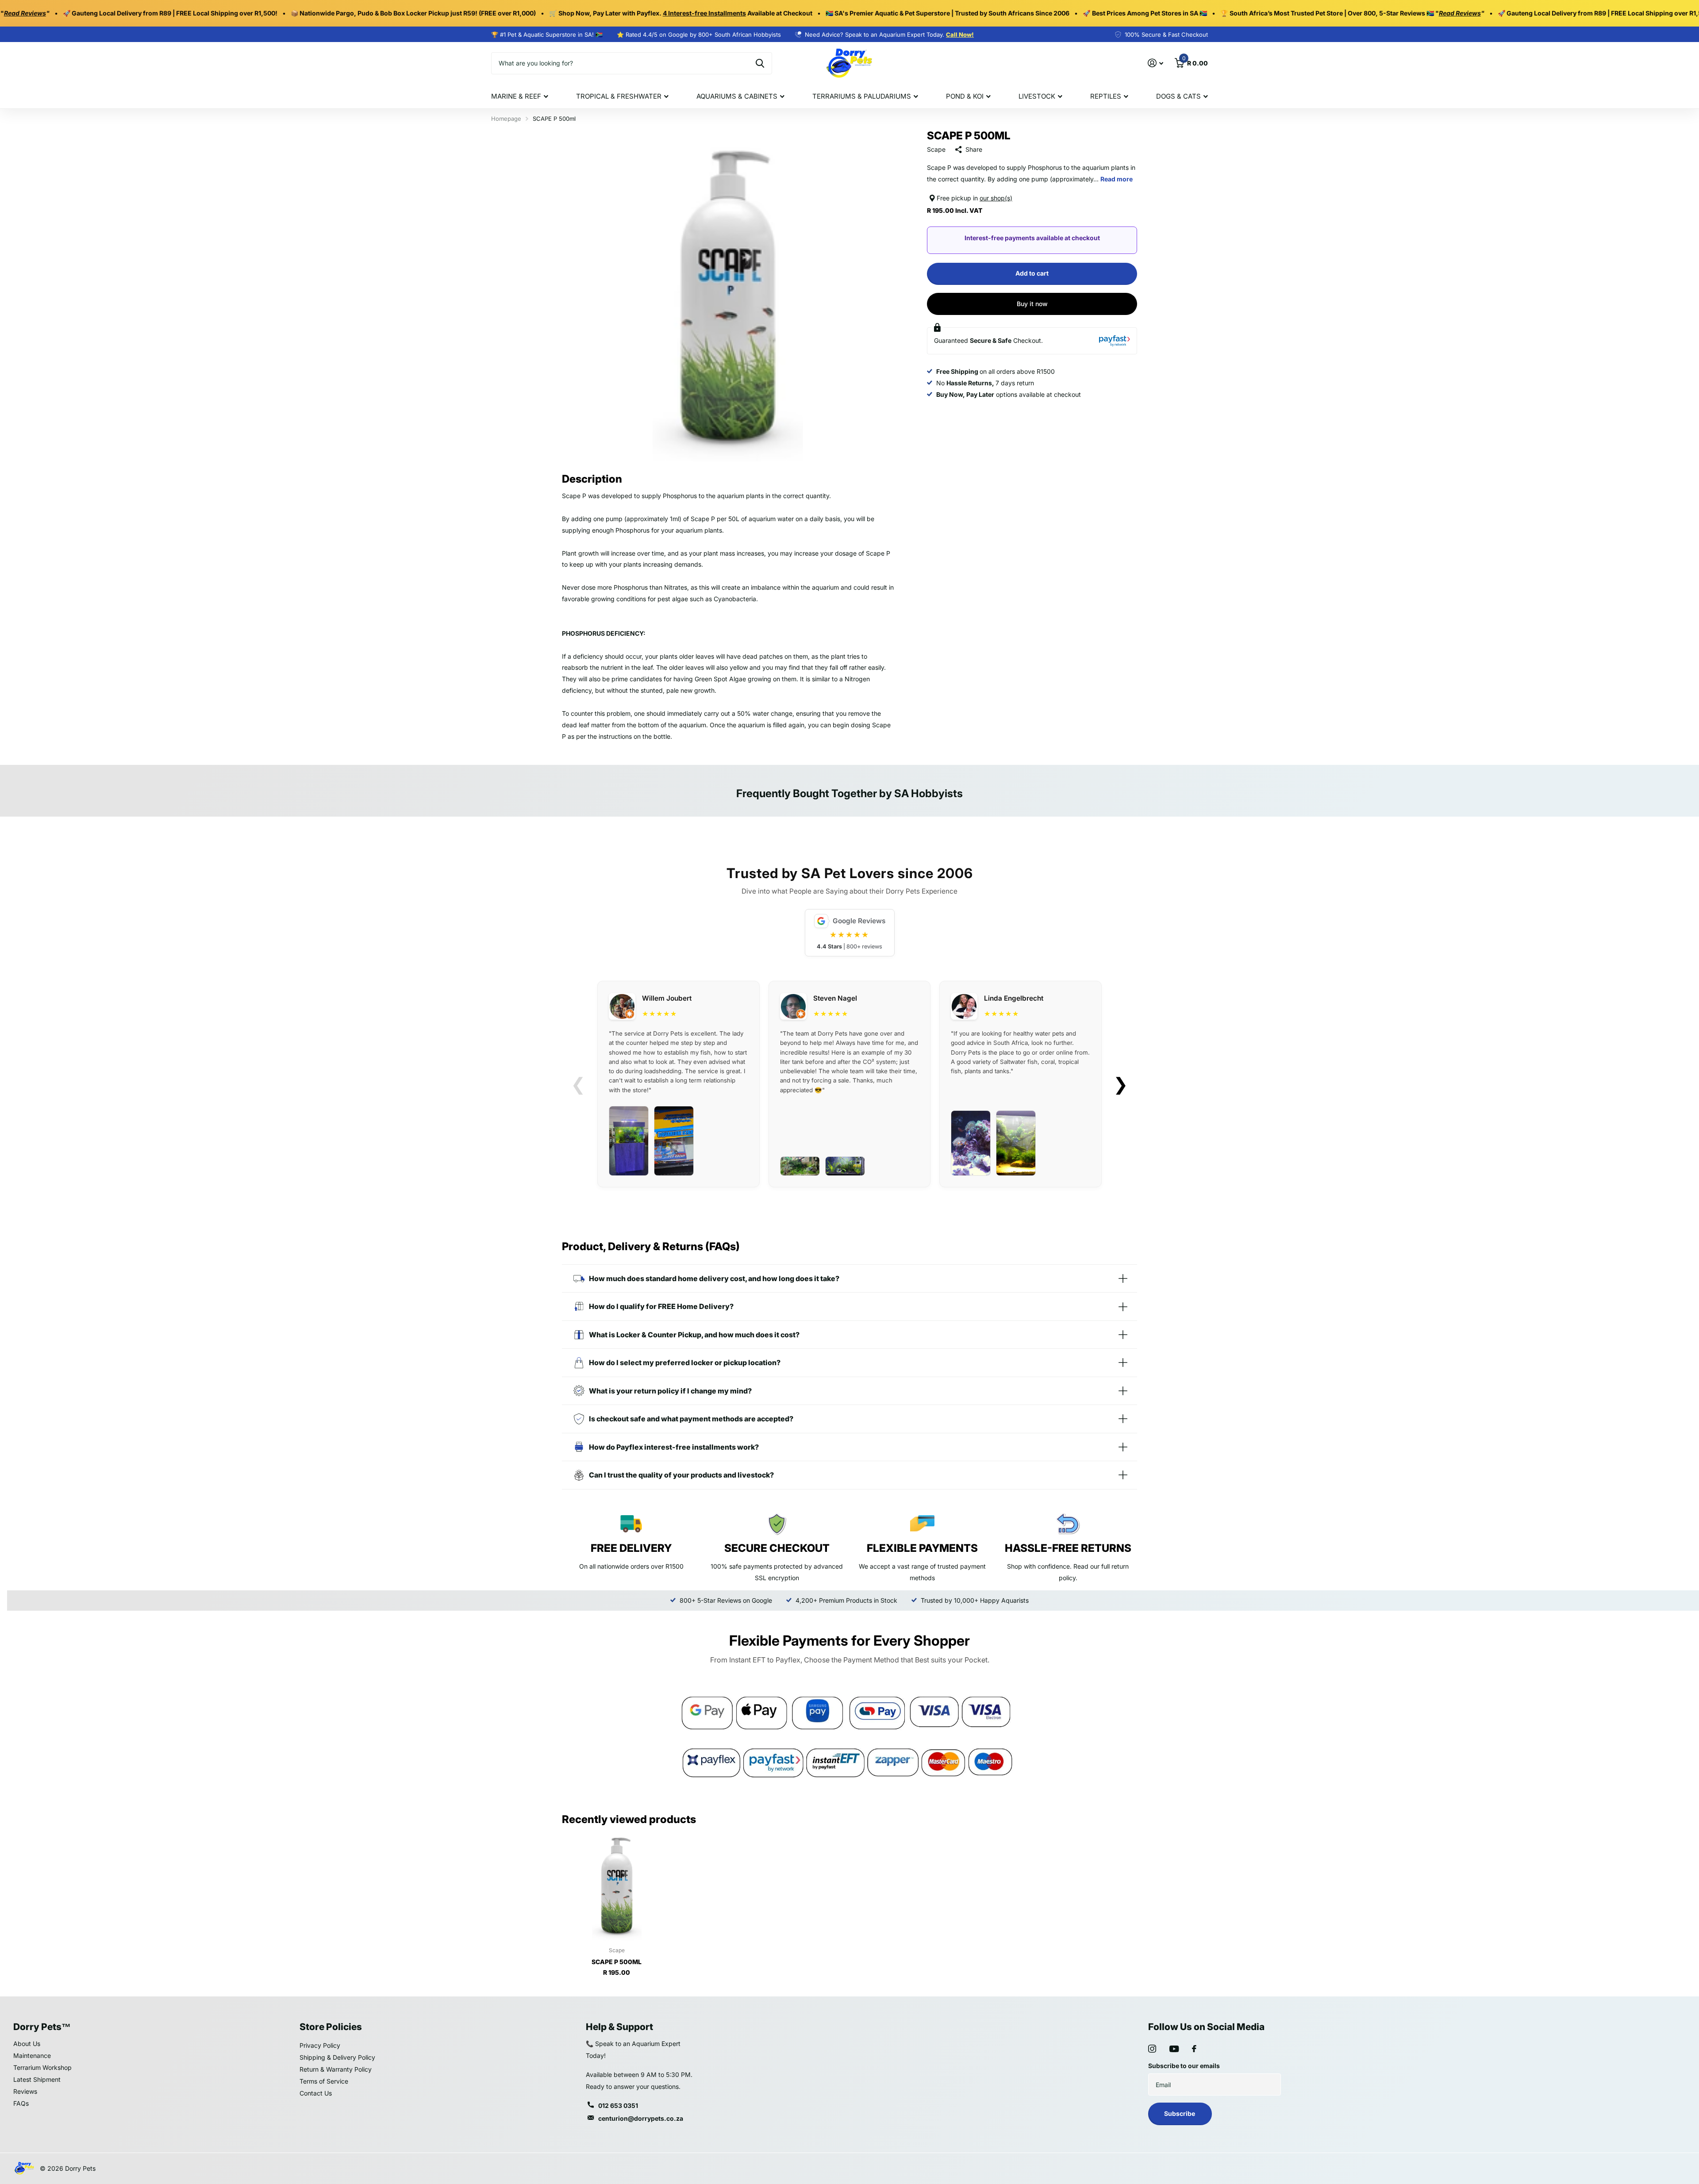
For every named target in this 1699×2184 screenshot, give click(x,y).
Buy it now (1032, 304)
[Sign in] (1155, 63)
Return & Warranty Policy (336, 2069)
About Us (27, 2044)
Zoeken (760, 63)
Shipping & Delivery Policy (337, 2057)
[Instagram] (1152, 2049)
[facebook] (1194, 2049)
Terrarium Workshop (42, 2067)
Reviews (25, 2091)
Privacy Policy (320, 2045)
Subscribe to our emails (1184, 2066)
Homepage (506, 119)
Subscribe (1180, 2113)
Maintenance (32, 2055)
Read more (1117, 179)
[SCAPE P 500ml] (617, 1885)
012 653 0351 (618, 2105)
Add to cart (1032, 273)
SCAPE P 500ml (617, 1962)
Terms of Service (324, 2081)
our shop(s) (996, 198)
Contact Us (316, 2093)
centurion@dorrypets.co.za (641, 2118)
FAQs (21, 2103)
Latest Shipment (37, 2079)
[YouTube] (1174, 2049)
